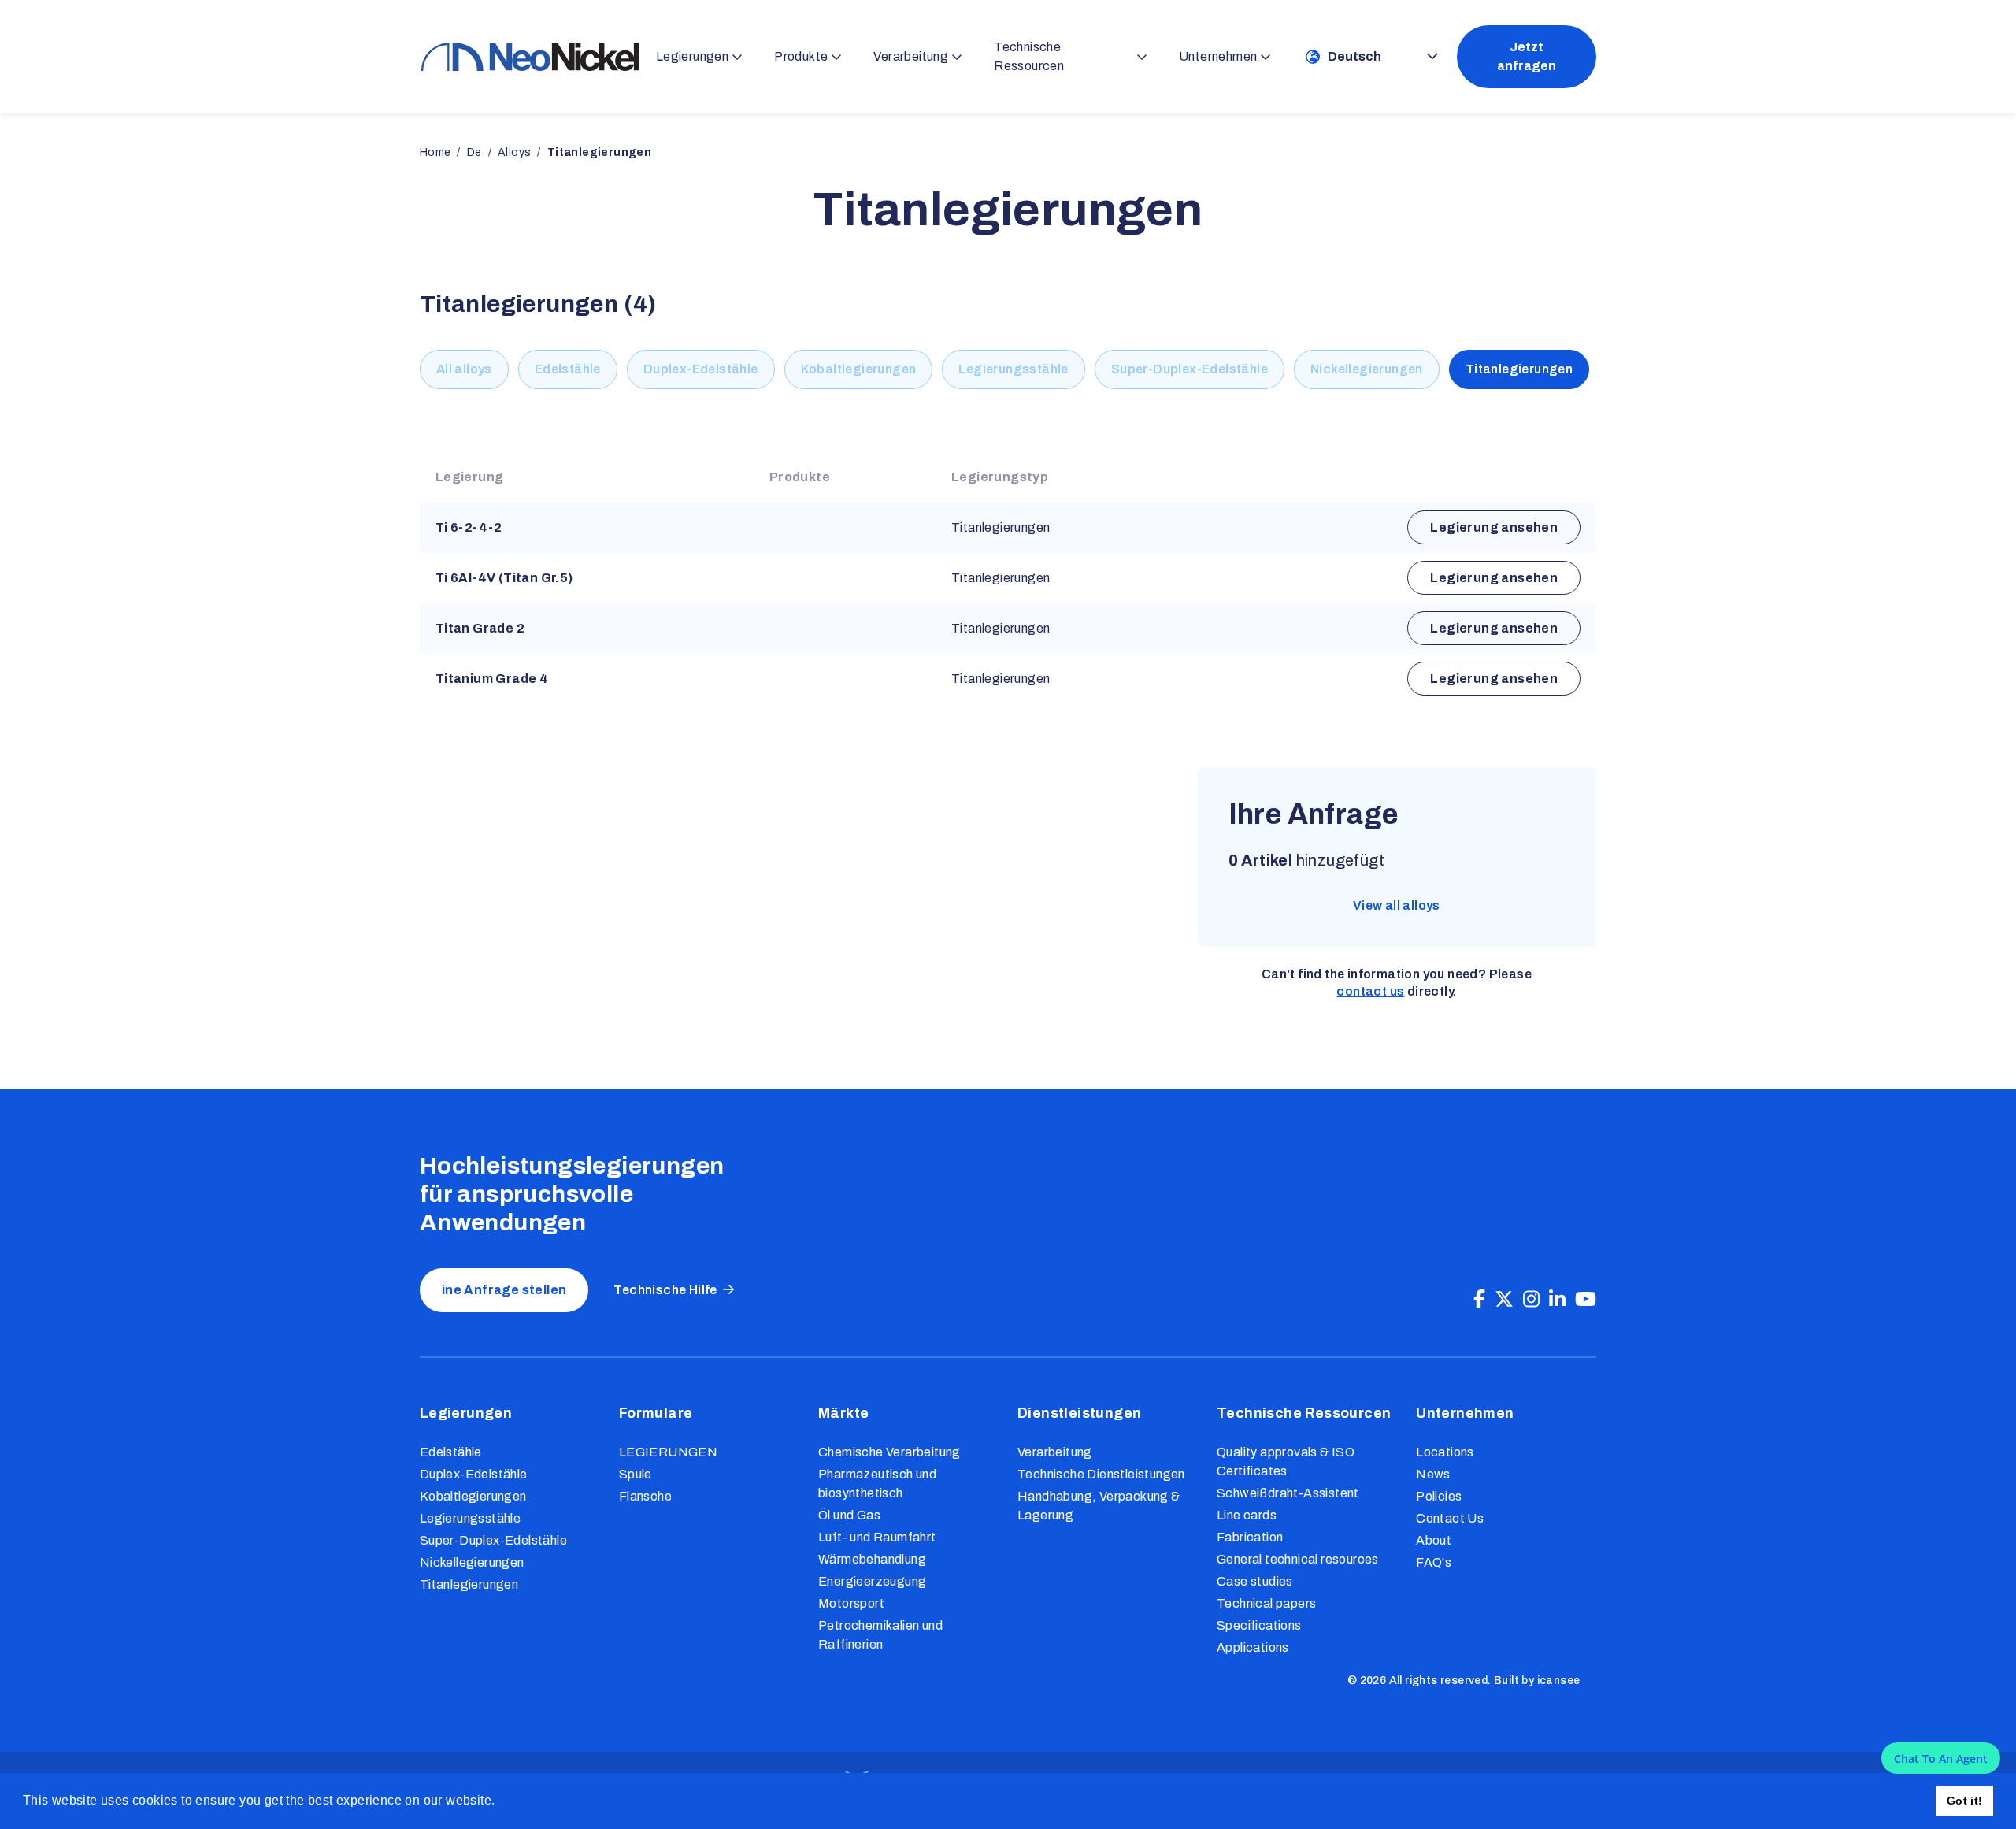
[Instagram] (1531, 1300)
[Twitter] (1504, 1300)
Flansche (645, 1496)
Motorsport (851, 1603)
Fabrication (1250, 1537)
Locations (1445, 1452)
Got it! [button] (1965, 1801)
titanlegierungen (599, 152)
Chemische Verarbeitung (889, 1452)
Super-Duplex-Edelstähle (1190, 369)
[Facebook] (1479, 1300)
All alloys (464, 369)
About (1434, 1540)
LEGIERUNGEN (668, 1452)
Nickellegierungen (1367, 369)
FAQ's (1434, 1562)
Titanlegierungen (1519, 369)
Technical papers (1266, 1603)
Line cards (1247, 1515)
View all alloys (1397, 905)
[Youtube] (1586, 1300)
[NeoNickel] (530, 56)
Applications (1253, 1647)
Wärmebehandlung (872, 1559)
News (1433, 1474)
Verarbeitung (1055, 1452)
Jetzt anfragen (1527, 56)
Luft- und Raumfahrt (877, 1537)
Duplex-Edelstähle (701, 369)
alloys (514, 152)
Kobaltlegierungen (859, 369)
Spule (636, 1474)
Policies (1439, 1496)
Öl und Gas (849, 1515)
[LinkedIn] (1557, 1300)
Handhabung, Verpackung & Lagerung (1099, 1506)
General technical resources (1298, 1559)
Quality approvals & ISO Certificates (1286, 1462)
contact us (1370, 991)
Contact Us (1450, 1518)
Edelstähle (568, 369)
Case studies (1255, 1581)
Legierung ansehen (1494, 527)
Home (435, 152)
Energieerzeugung (872, 1581)
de (474, 152)
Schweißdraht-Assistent (1288, 1493)
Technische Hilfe (665, 1290)
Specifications (1259, 1625)
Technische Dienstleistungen (1101, 1474)
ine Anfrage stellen (504, 1290)
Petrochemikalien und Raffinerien (880, 1635)
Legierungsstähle (1013, 369)
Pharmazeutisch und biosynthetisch (877, 1484)
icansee (1559, 1681)
